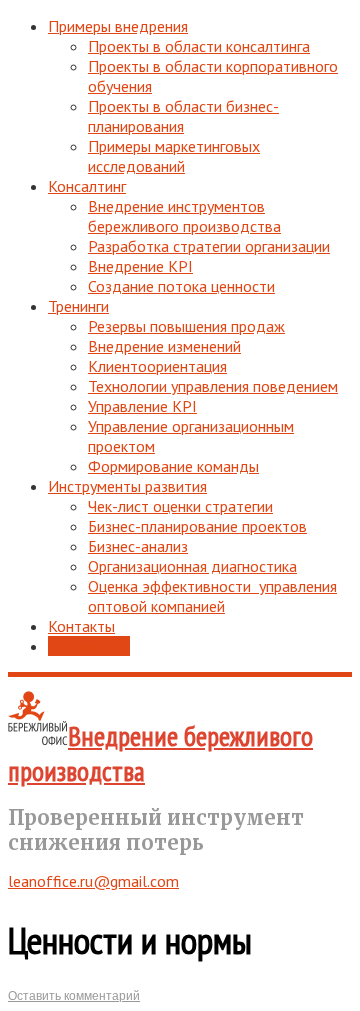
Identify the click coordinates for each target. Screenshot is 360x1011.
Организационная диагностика (192, 566)
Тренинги (78, 306)
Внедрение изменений (164, 346)
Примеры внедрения (118, 26)
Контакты (81, 626)
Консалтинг (87, 186)
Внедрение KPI (140, 266)
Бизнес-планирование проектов (197, 526)
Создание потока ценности (181, 286)
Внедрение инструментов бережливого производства (184, 216)
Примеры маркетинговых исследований (174, 156)
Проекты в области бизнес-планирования (183, 116)
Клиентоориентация (157, 366)
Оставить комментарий (74, 996)
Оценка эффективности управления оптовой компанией (212, 596)
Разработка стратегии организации (209, 246)
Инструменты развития (127, 486)
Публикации (89, 646)
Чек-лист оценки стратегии (180, 506)
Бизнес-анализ (138, 546)
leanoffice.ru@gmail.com (93, 881)
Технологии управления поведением (213, 386)
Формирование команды (173, 466)
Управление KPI (142, 406)
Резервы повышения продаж (186, 326)
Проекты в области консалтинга (199, 46)
